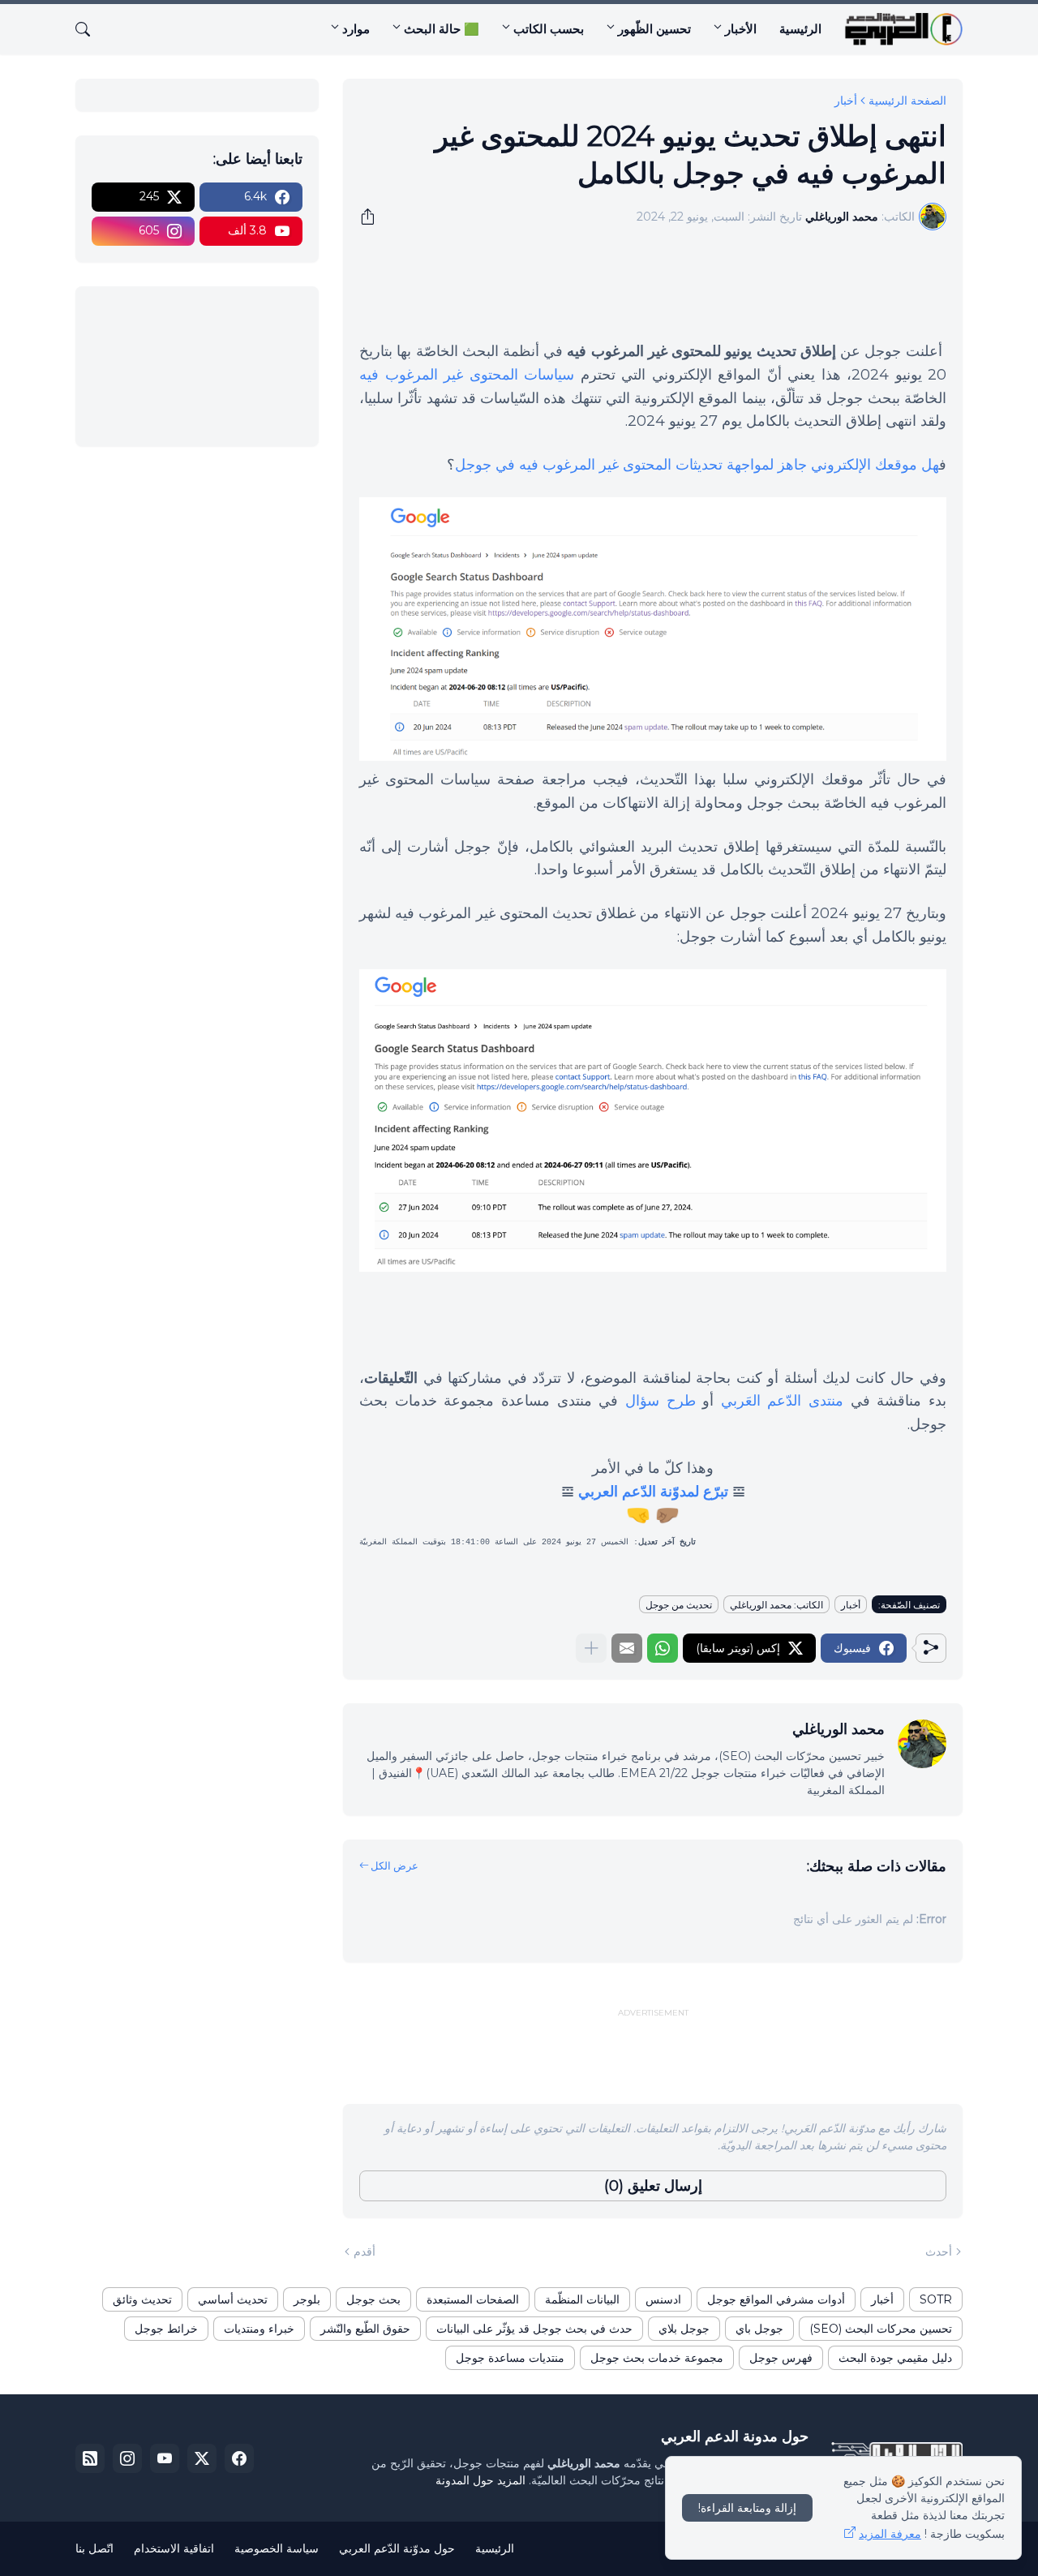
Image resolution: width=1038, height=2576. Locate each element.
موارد (356, 29)
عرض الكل (395, 1865)
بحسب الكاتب (549, 29)
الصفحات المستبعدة (473, 2299)
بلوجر (307, 2299)
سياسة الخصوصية (277, 2548)
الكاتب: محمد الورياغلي (776, 1605)
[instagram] (127, 2458)
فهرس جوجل (781, 2358)
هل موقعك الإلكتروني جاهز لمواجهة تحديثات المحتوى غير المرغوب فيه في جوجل (697, 465)
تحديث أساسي (233, 2299)
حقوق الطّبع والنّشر (365, 2329)
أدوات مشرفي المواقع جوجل (776, 2299)
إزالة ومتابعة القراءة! (747, 2508)
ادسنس (663, 2299)
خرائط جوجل (166, 2329)
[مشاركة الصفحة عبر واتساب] (663, 1648)
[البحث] (89, 29)
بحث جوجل (373, 2299)
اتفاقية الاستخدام (174, 2548)
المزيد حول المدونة (480, 2480)
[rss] (90, 2458)
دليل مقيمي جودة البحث (895, 2358)
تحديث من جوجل (679, 1605)
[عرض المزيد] (591, 1648)
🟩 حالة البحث (442, 29)
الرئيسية (800, 29)
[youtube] (165, 2458)
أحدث (939, 2252)
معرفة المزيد (890, 2534)
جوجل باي (759, 2329)
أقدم (365, 2252)
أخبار (846, 101)
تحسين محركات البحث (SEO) (881, 2329)
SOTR (936, 2299)
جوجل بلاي (684, 2329)
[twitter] (202, 2458)
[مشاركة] (373, 217)
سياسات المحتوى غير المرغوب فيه (467, 375)
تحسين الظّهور (654, 29)
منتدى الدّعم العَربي (782, 1401)
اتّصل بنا (94, 2548)
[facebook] (239, 2458)
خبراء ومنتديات (259, 2329)
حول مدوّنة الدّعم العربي (397, 2548)
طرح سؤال (661, 1401)
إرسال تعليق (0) (653, 2186)
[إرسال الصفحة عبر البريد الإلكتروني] (627, 1648)
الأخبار (741, 29)
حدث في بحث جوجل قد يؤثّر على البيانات (534, 2329)
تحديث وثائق (142, 2299)
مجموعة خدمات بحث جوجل (657, 2358)
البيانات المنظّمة (582, 2299)
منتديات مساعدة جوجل (510, 2358)
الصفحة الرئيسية (907, 101)
